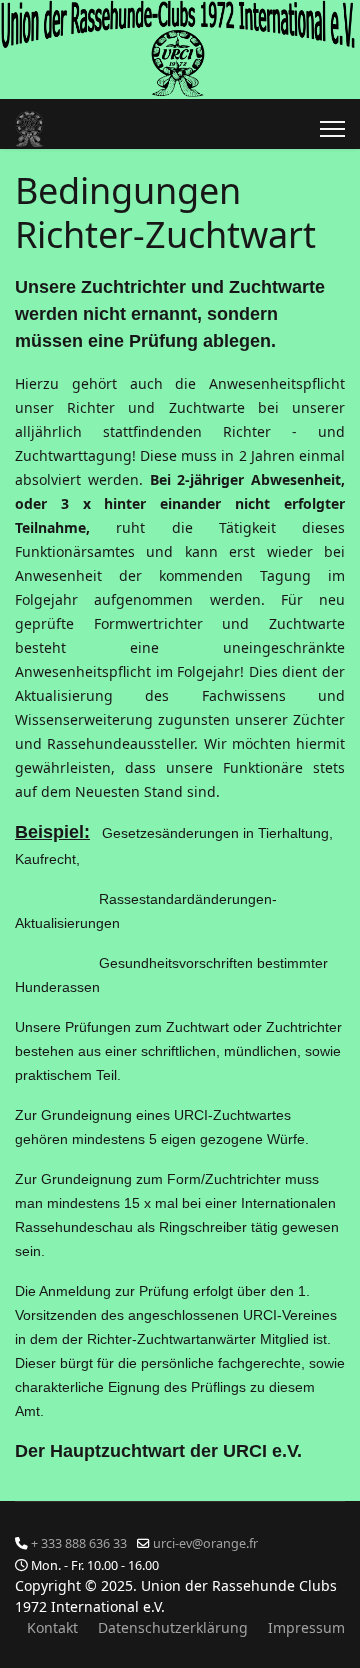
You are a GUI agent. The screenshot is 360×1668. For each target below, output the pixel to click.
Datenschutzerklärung (173, 1627)
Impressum (306, 1627)
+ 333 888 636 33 (79, 1543)
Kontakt (52, 1627)
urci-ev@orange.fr (205, 1543)
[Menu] (332, 129)
